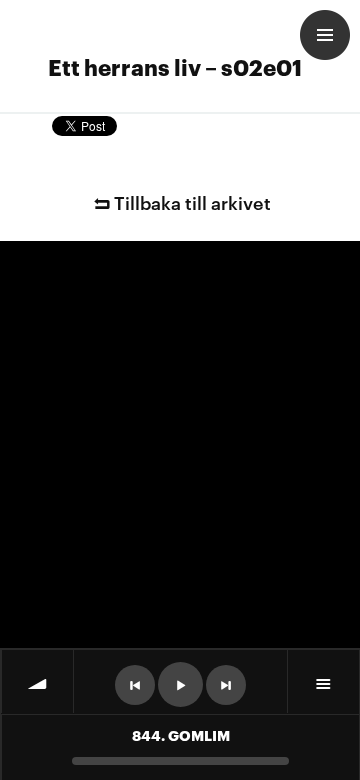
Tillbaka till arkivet (192, 201)
